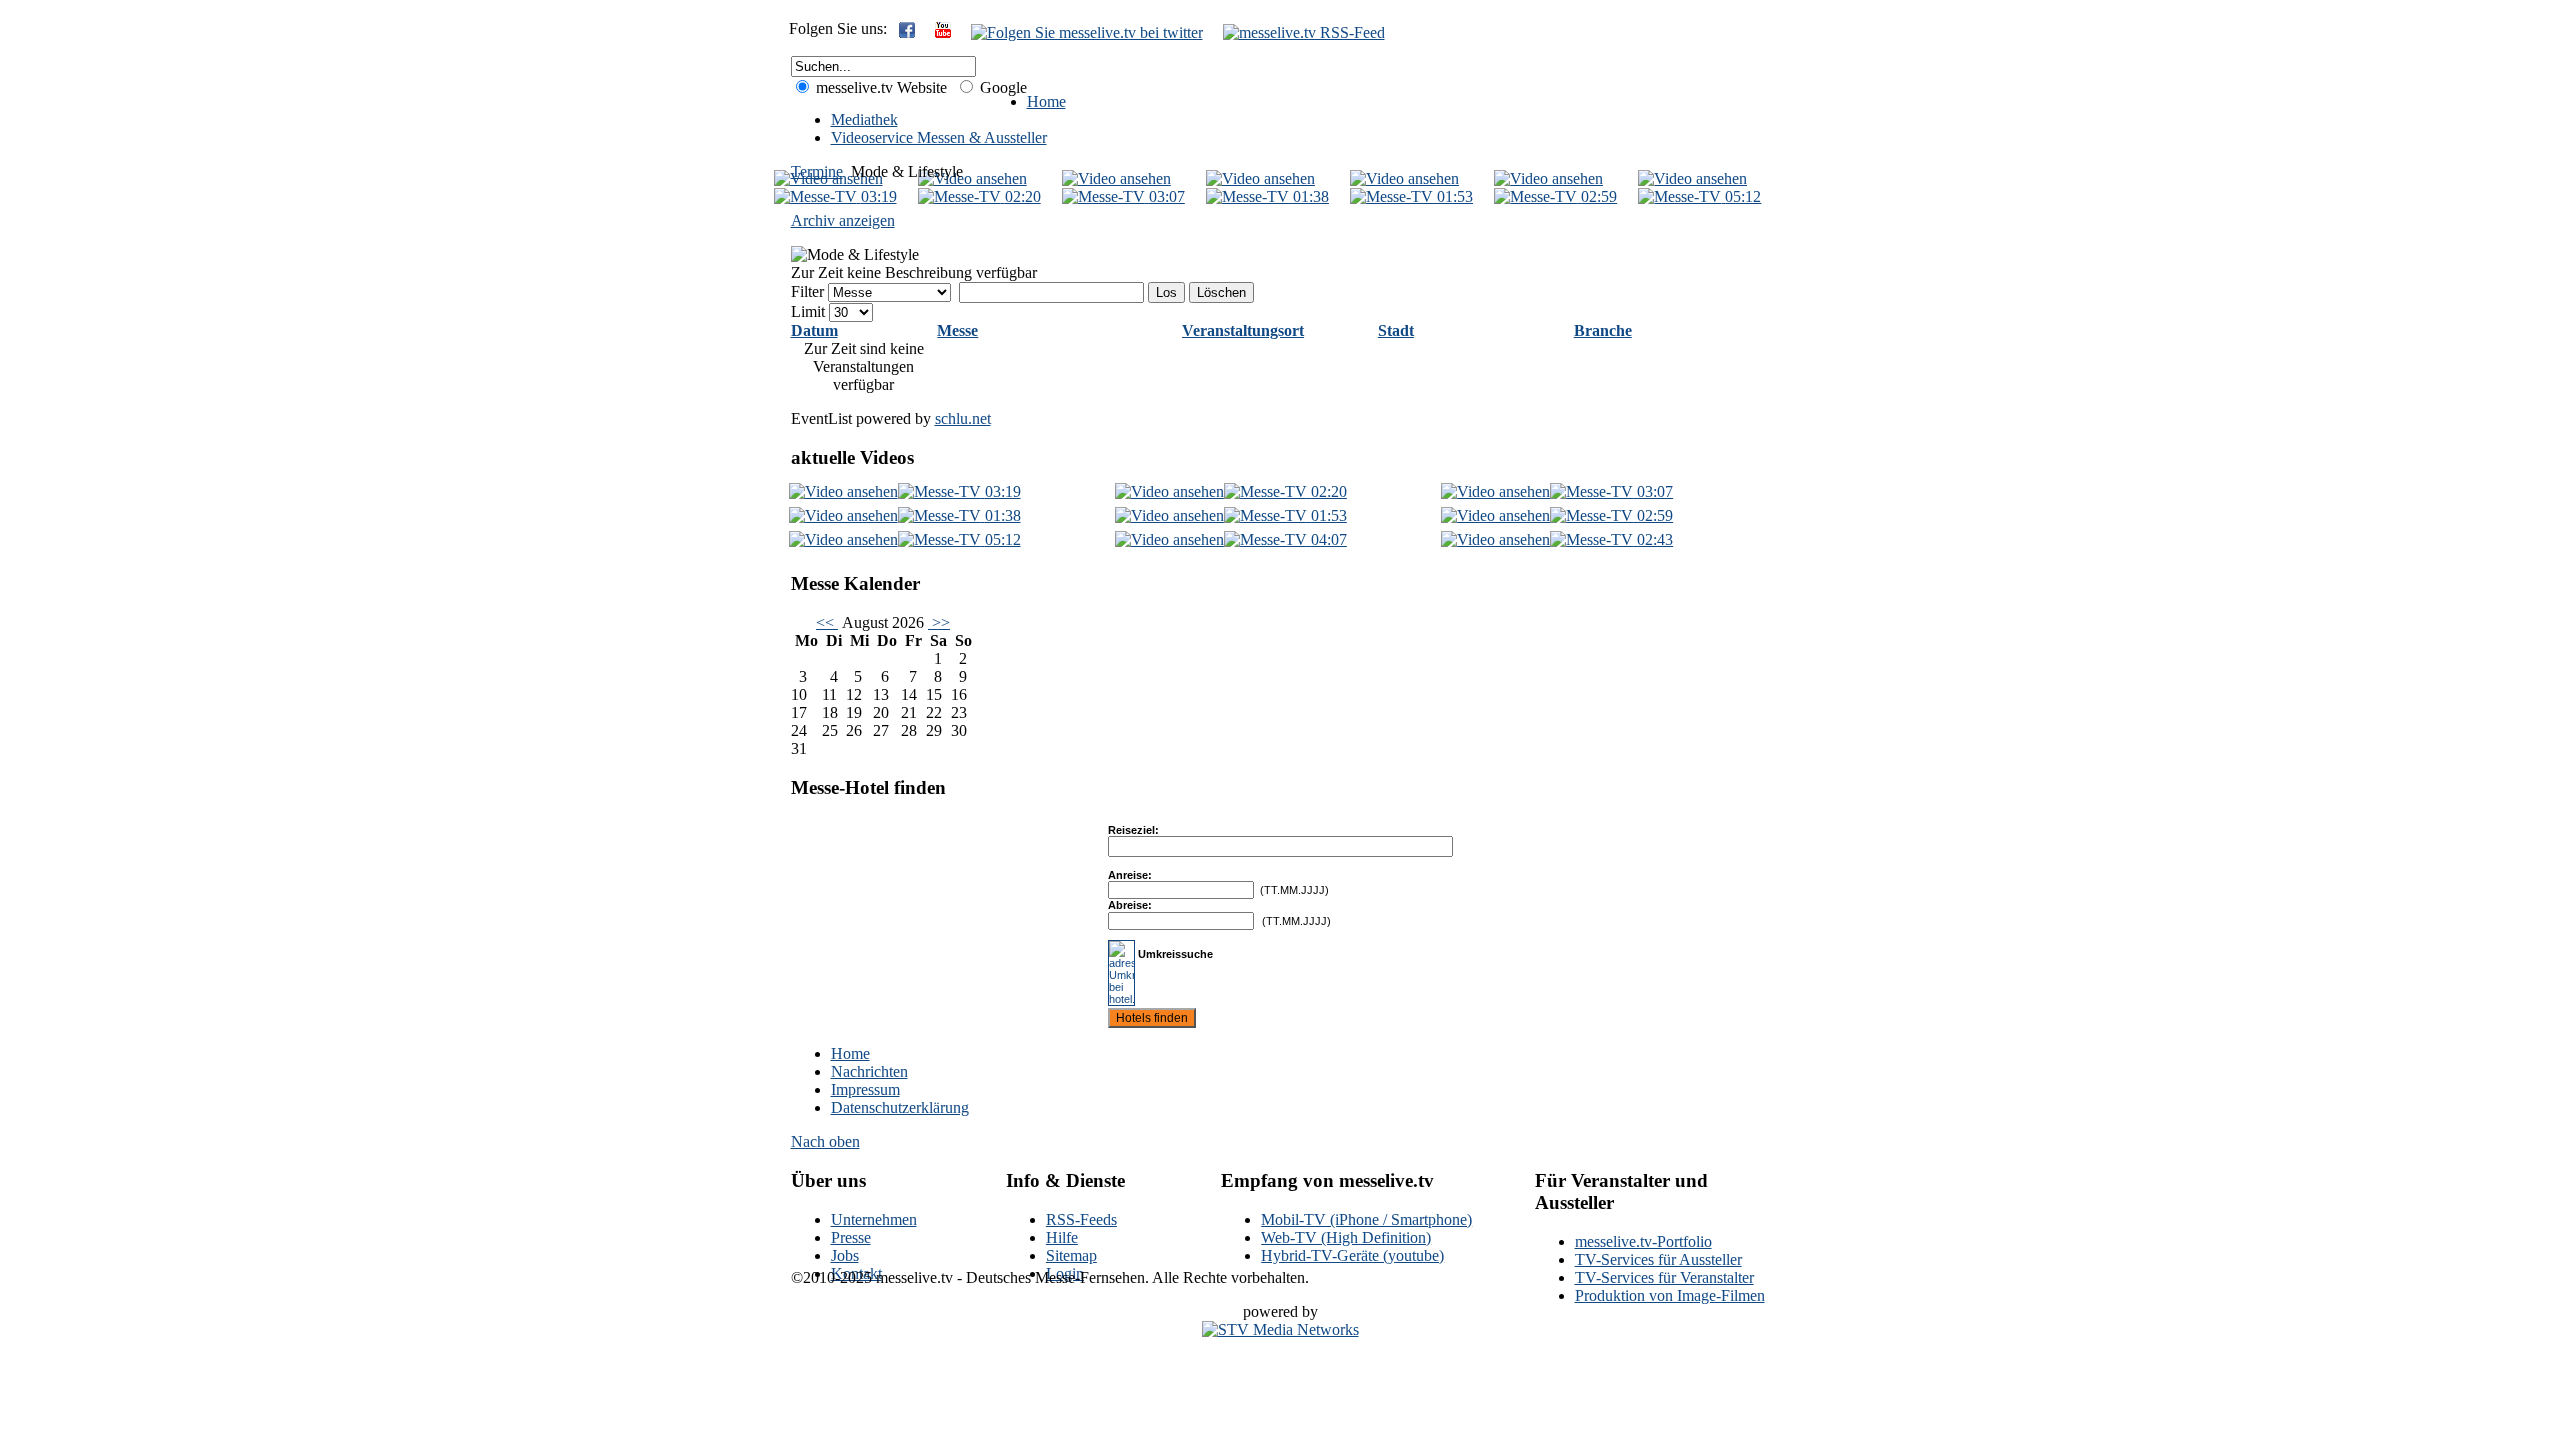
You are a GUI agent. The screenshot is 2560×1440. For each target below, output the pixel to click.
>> (939, 622)
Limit (808, 311)
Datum (814, 330)
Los (1166, 292)
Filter (807, 291)
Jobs (845, 1255)
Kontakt (856, 1273)
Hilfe (1062, 1237)
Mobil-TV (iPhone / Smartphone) (1366, 1219)
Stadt (1396, 330)
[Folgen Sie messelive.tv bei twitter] (1087, 32)
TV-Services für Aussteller (1658, 1259)
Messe (957, 330)
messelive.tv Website (879, 87)
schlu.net (963, 418)
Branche (1603, 330)
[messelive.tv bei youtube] (943, 32)
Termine (817, 171)
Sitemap (1071, 1255)
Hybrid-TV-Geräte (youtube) (1352, 1255)
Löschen (1221, 292)
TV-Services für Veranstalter (1664, 1277)
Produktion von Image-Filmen (1670, 1295)
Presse (851, 1237)
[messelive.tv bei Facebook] (907, 32)
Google (1001, 87)
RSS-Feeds (1081, 1219)
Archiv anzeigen (843, 220)
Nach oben (825, 1141)
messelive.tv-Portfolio (1643, 1241)
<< (827, 622)
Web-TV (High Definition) (1346, 1237)
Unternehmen (874, 1219)
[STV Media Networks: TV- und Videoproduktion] (1280, 1329)
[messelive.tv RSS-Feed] (1304, 32)
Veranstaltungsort (1243, 330)
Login (1065, 1273)
